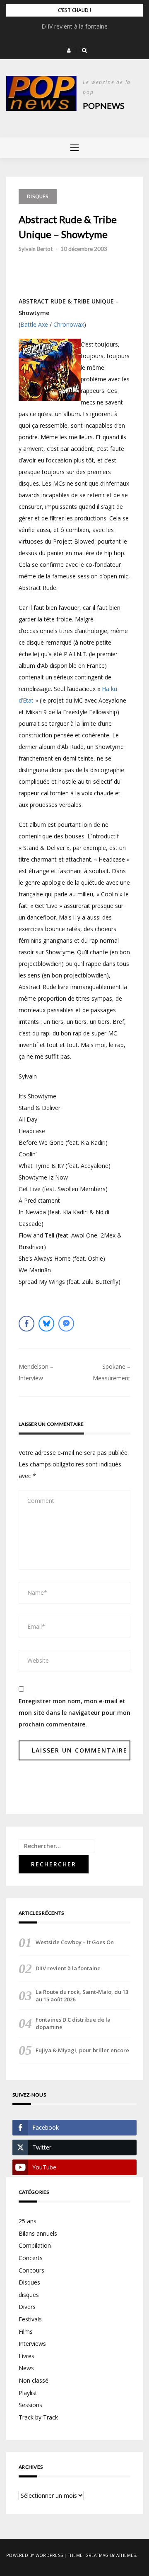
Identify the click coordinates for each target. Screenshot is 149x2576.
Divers (27, 2307)
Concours (31, 2270)
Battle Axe (34, 324)
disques (29, 2295)
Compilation (35, 2245)
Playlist (28, 2393)
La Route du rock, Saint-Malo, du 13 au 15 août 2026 (82, 1996)
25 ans (28, 2221)
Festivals (30, 2319)
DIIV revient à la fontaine (74, 26)
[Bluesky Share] (46, 1324)
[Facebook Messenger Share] (66, 1324)
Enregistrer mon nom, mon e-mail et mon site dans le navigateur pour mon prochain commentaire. (74, 1713)
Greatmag (97, 2555)
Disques (38, 196)
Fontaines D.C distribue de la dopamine (73, 2023)
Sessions (30, 2405)
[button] (69, 51)
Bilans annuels (38, 2233)
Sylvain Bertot (36, 249)
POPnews (104, 106)
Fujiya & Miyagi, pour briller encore (82, 2050)
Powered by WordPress (35, 2555)
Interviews (32, 2344)
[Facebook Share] (26, 1324)
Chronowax (69, 324)
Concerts (31, 2258)
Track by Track (38, 2417)
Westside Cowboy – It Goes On (75, 1942)
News (26, 2368)
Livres (26, 2356)
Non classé (34, 2380)
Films (26, 2332)
